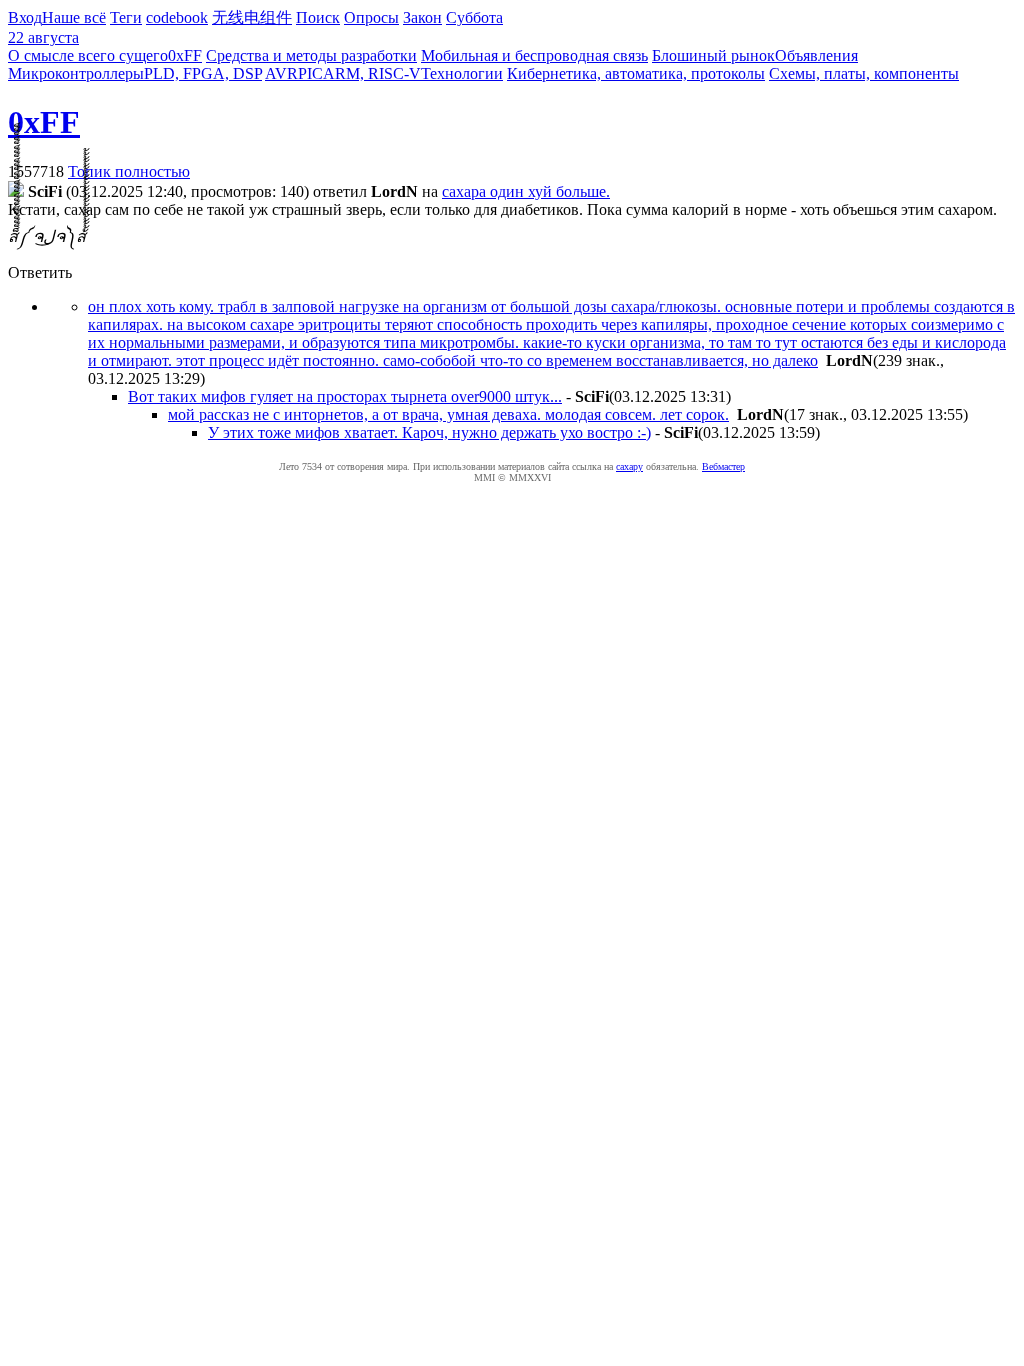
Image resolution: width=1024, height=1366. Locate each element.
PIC (310, 73)
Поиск (318, 17)
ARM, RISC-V (372, 73)
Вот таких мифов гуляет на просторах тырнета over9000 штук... (345, 396)
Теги (126, 17)
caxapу (629, 466)
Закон (422, 17)
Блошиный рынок (713, 55)
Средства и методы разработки (311, 55)
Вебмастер (723, 466)
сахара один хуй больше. (526, 191)
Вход (25, 17)
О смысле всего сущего (88, 55)
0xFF (185, 55)
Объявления (816, 55)
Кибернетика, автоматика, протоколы (636, 73)
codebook (177, 17)
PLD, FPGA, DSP (203, 73)
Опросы (371, 17)
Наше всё (74, 17)
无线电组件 (252, 17)
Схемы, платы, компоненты (864, 73)
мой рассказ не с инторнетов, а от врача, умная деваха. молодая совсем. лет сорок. (448, 414)
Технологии (462, 73)
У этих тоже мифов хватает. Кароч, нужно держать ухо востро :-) (429, 432)
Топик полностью (129, 171)
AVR (281, 73)
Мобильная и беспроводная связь (534, 55)
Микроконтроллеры (76, 73)
